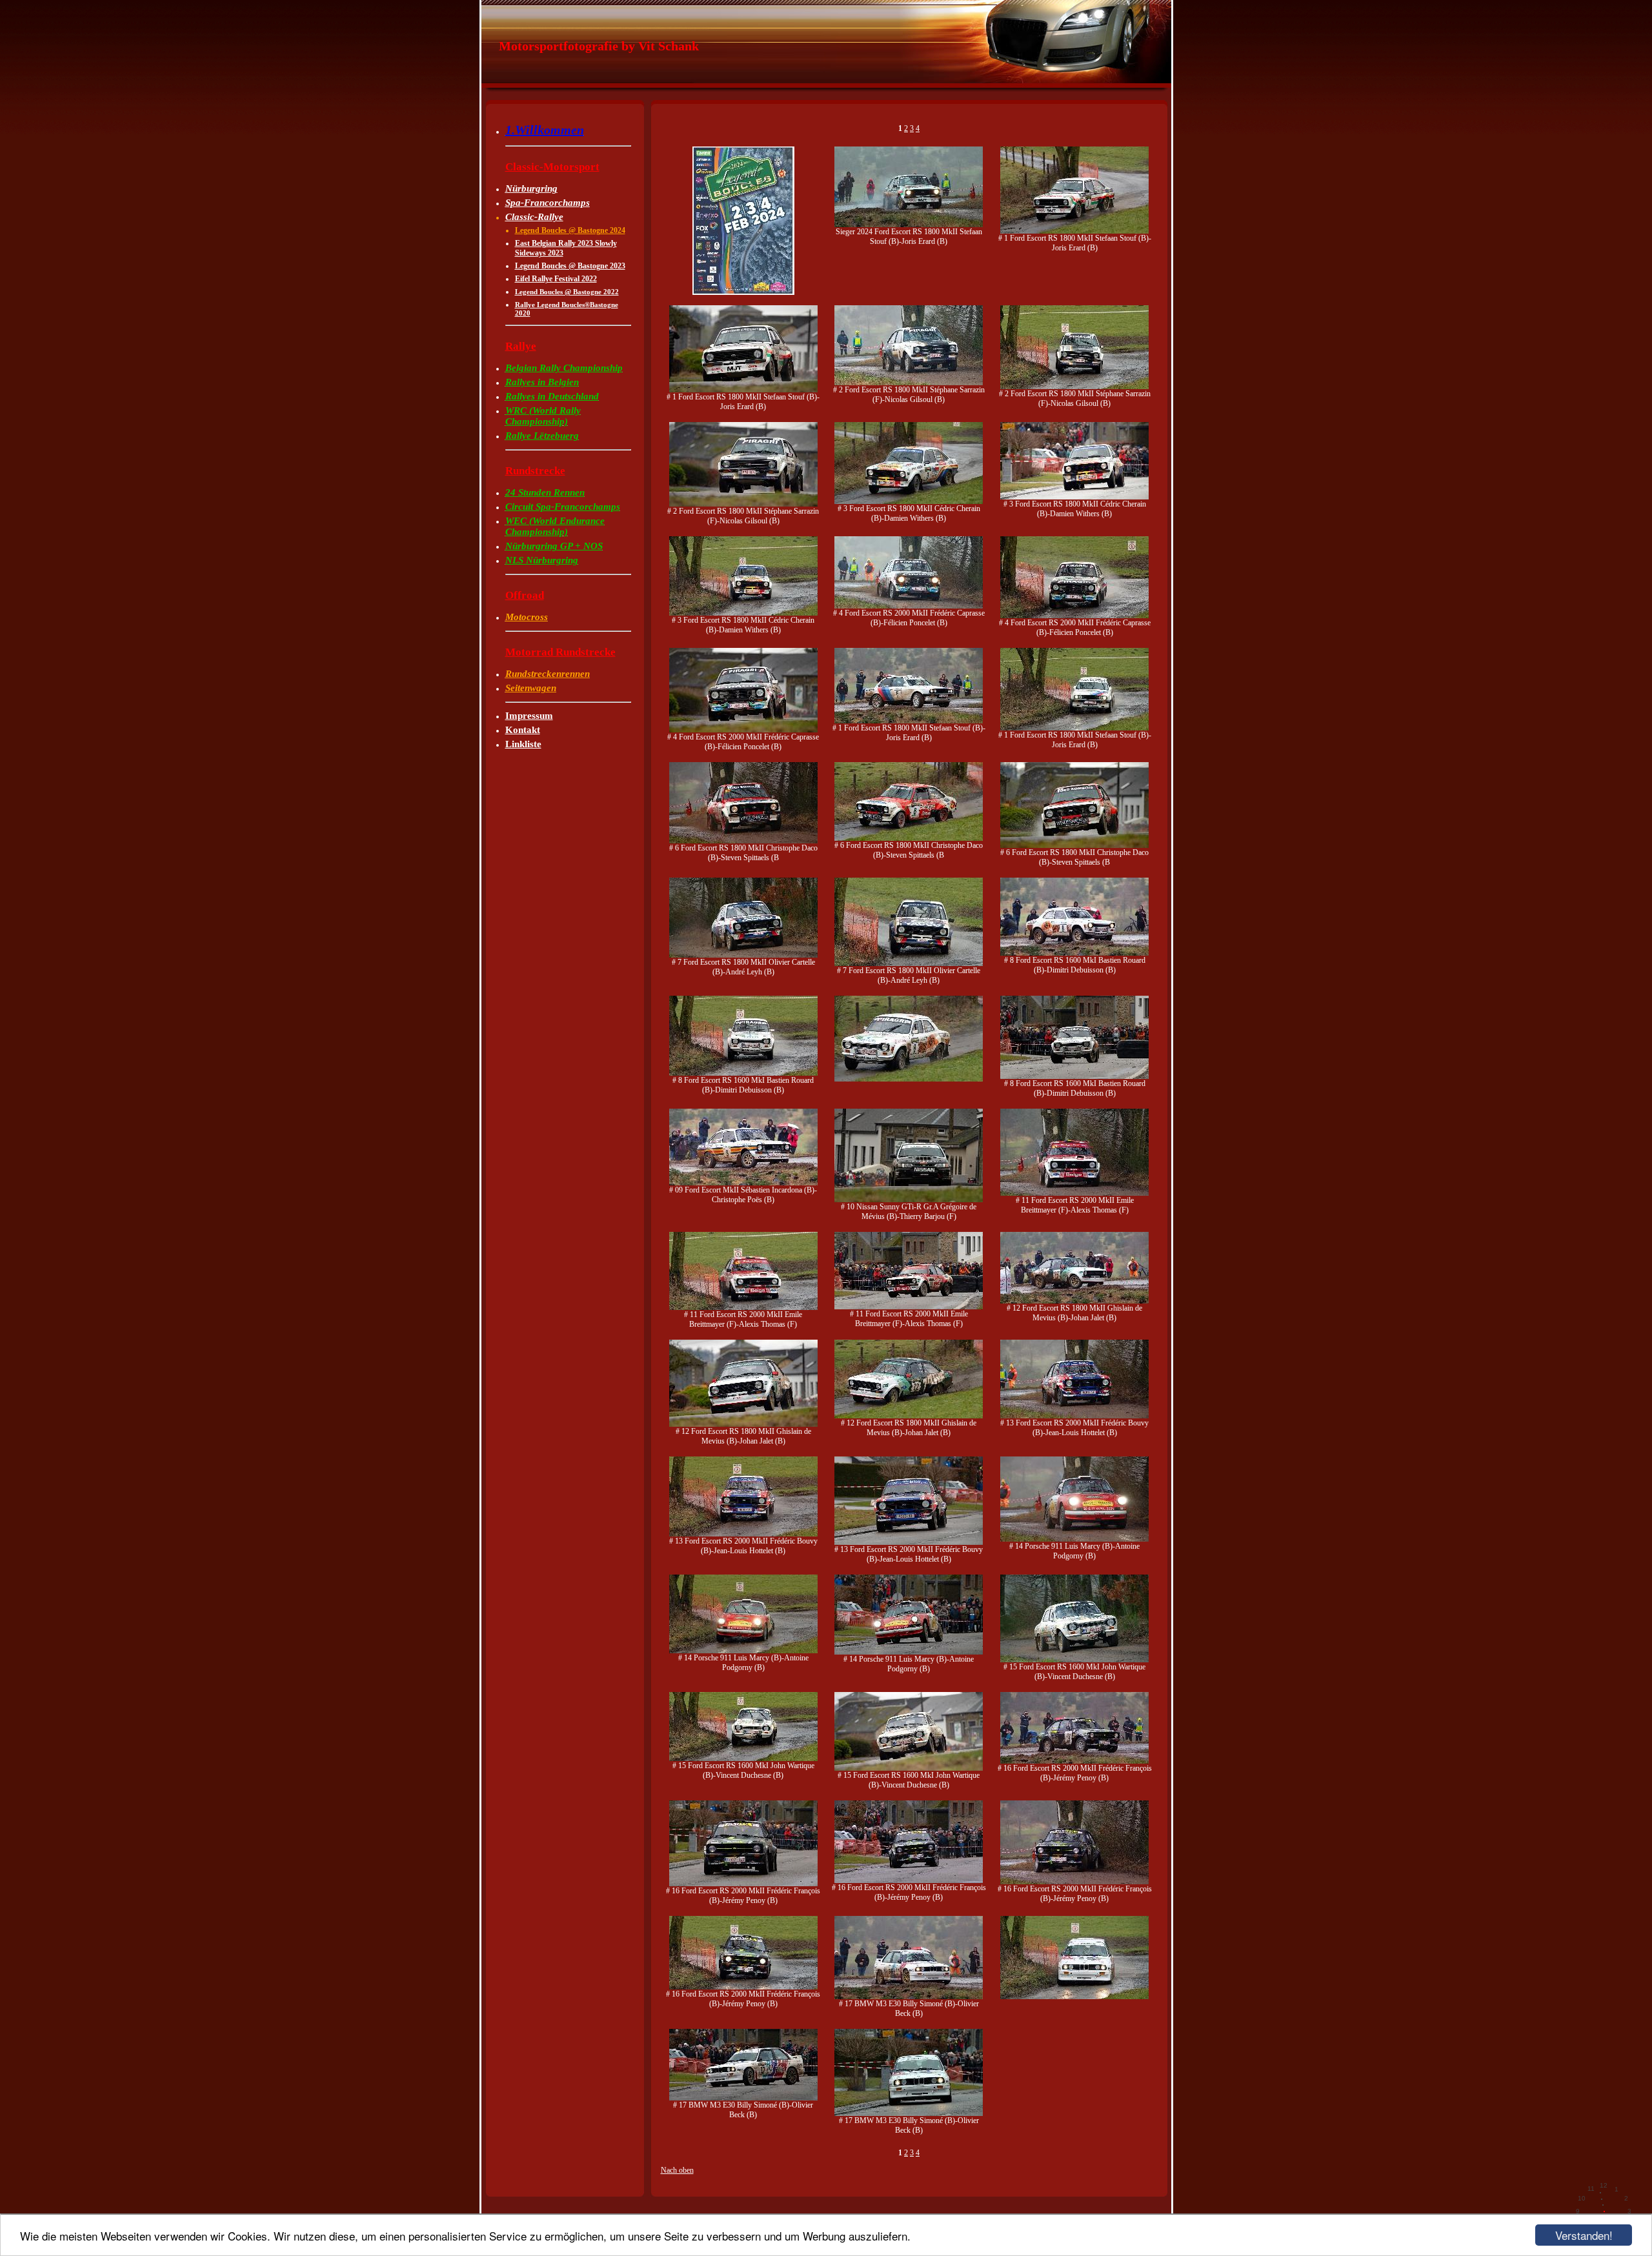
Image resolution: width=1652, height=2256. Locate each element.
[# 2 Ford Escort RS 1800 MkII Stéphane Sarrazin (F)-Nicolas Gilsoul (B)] (909, 383)
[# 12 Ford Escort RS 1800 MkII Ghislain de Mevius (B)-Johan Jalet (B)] (1074, 1301)
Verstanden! (1584, 2235)
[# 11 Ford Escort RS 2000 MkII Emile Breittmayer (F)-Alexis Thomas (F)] (1074, 1193)
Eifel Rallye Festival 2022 (556, 279)
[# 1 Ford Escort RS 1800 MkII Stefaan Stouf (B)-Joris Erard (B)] (1074, 231)
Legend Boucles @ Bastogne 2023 (570, 266)
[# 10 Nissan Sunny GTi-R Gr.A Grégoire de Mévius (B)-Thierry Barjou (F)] (909, 1200)
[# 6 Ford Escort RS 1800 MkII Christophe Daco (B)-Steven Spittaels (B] (743, 841)
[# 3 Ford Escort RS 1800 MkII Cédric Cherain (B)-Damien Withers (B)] (909, 501)
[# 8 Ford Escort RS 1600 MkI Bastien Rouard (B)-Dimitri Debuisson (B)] (1074, 953)
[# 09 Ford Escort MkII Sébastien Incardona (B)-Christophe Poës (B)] (743, 1183)
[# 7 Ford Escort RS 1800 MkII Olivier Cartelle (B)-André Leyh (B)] (743, 955)
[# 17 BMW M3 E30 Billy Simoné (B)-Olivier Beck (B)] (909, 1997)
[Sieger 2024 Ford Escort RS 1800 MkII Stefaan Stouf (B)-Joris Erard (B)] (909, 225)
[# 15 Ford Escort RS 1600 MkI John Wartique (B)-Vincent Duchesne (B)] (1074, 1660)
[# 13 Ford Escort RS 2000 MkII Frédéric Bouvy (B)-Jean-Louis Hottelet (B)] (1074, 1416)
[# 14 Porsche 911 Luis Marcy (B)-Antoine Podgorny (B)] (1074, 1539)
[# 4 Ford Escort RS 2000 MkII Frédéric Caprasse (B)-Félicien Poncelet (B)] (909, 606)
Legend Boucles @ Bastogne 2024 (570, 230)
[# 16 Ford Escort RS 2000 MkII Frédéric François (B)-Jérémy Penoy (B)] (1074, 1761)
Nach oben (677, 2170)
